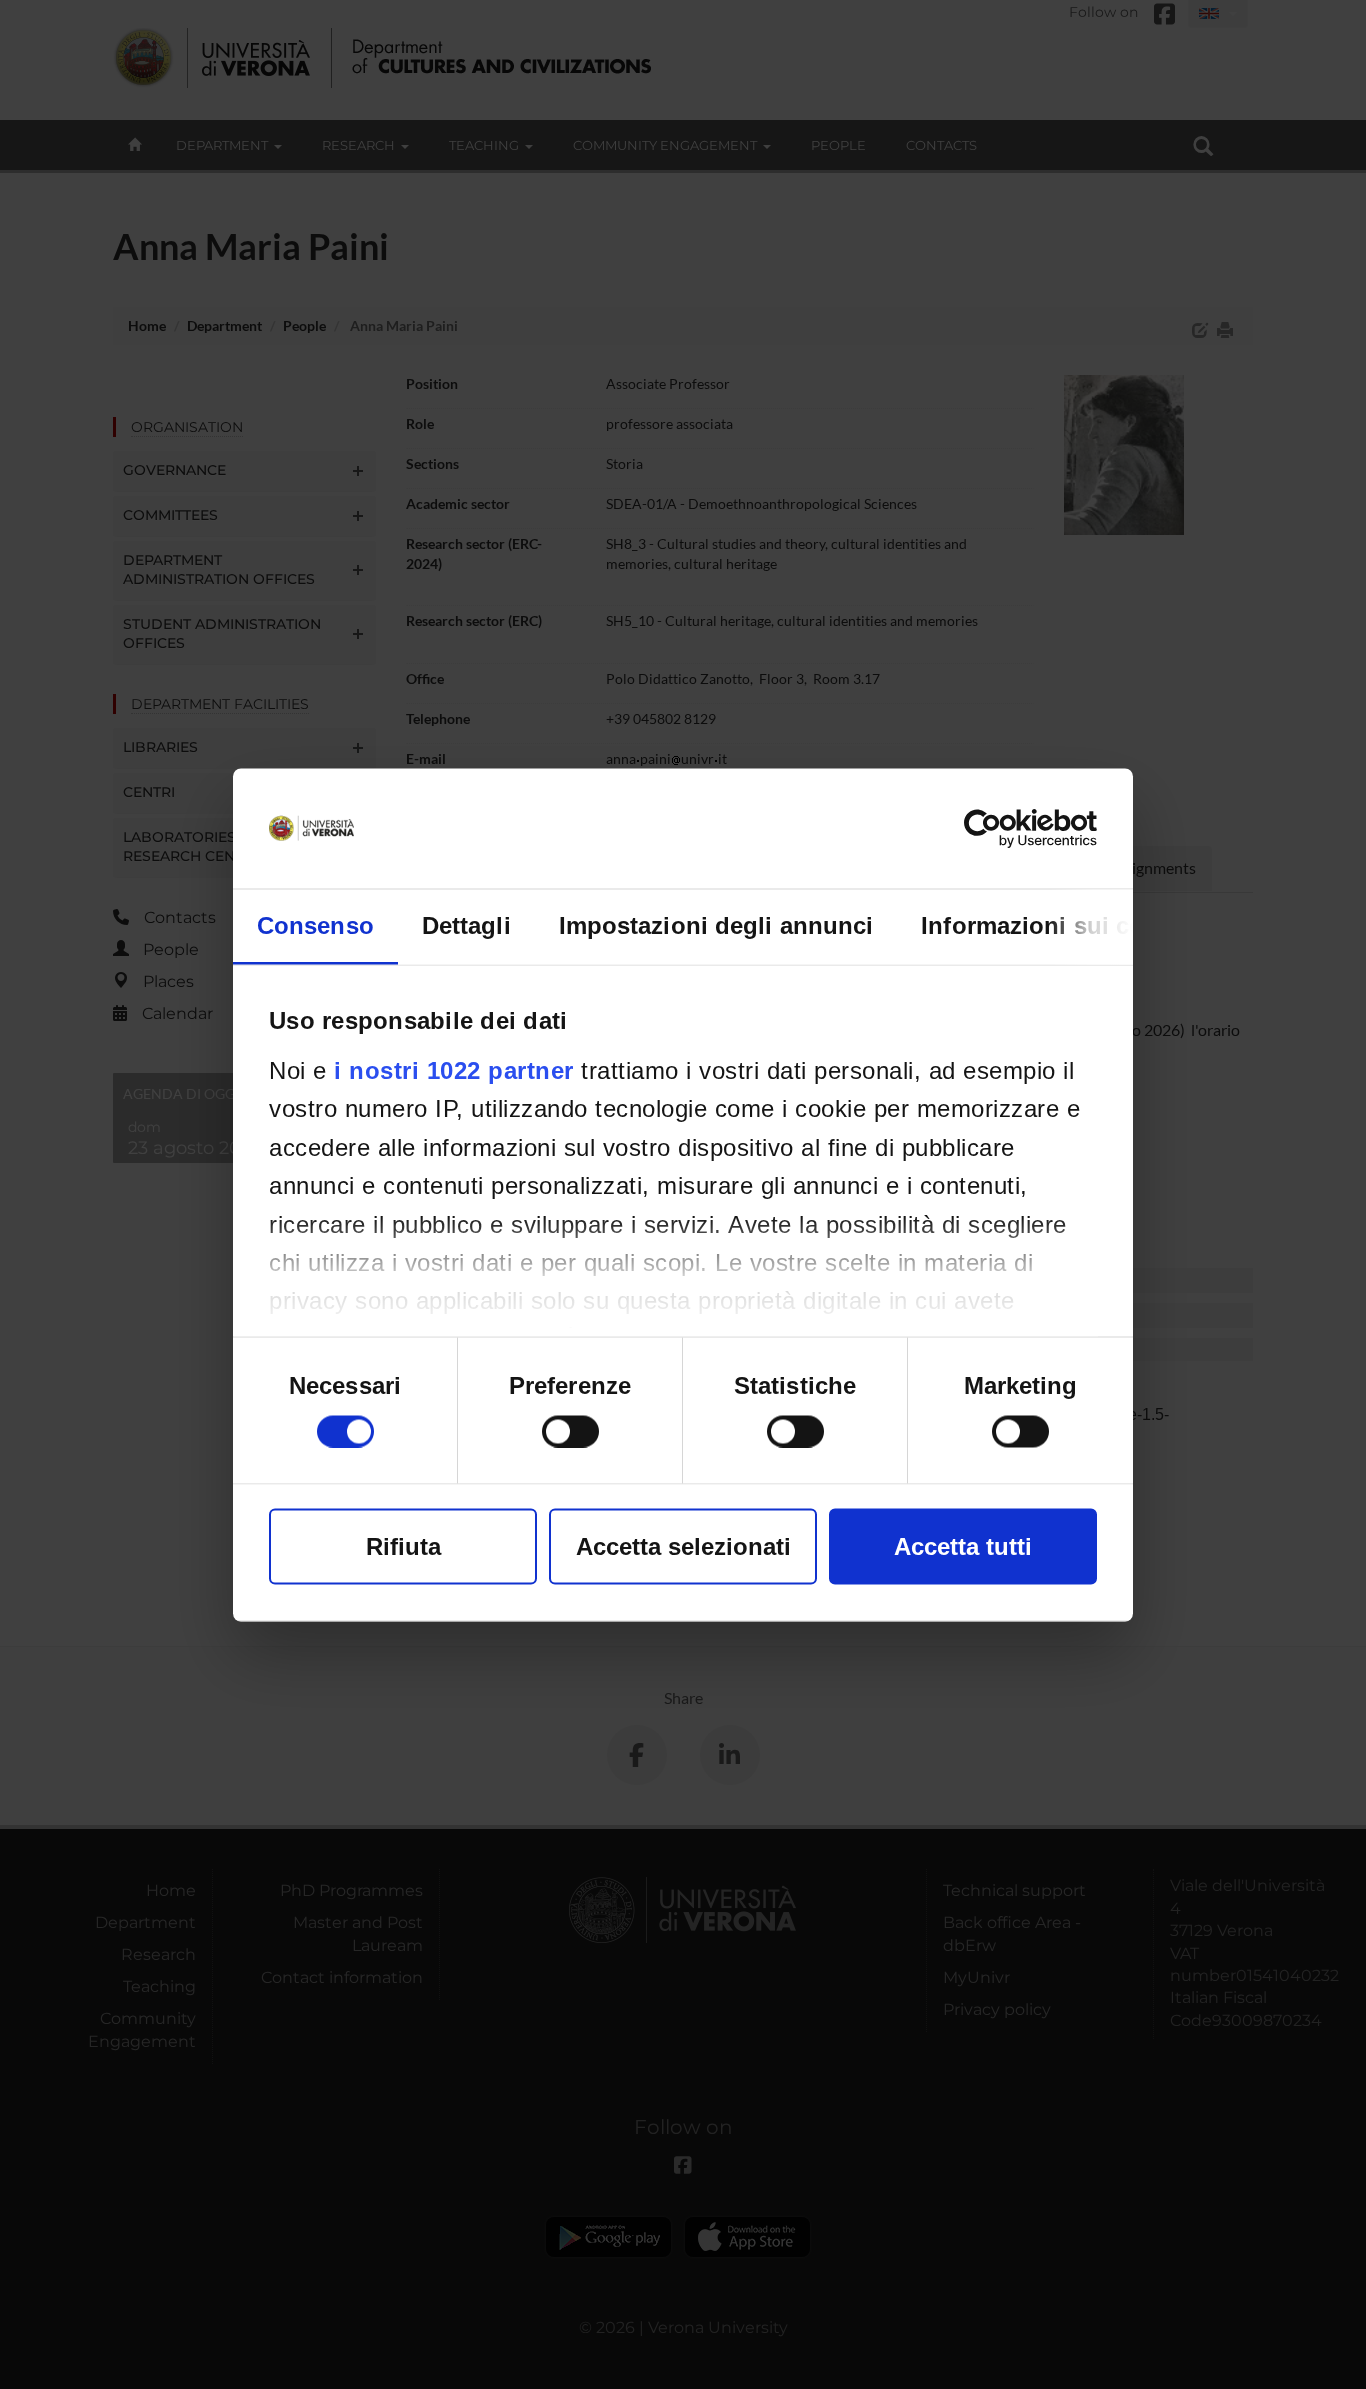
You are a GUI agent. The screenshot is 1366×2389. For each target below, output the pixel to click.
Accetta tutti (963, 1545)
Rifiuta (403, 1545)
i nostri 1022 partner (454, 1069)
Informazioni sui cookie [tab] (1056, 924)
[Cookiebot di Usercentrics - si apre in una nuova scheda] (1009, 828)
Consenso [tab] (315, 924)
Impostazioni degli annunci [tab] (716, 924)
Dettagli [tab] (466, 924)
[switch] (570, 1431)
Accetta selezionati (683, 1545)
